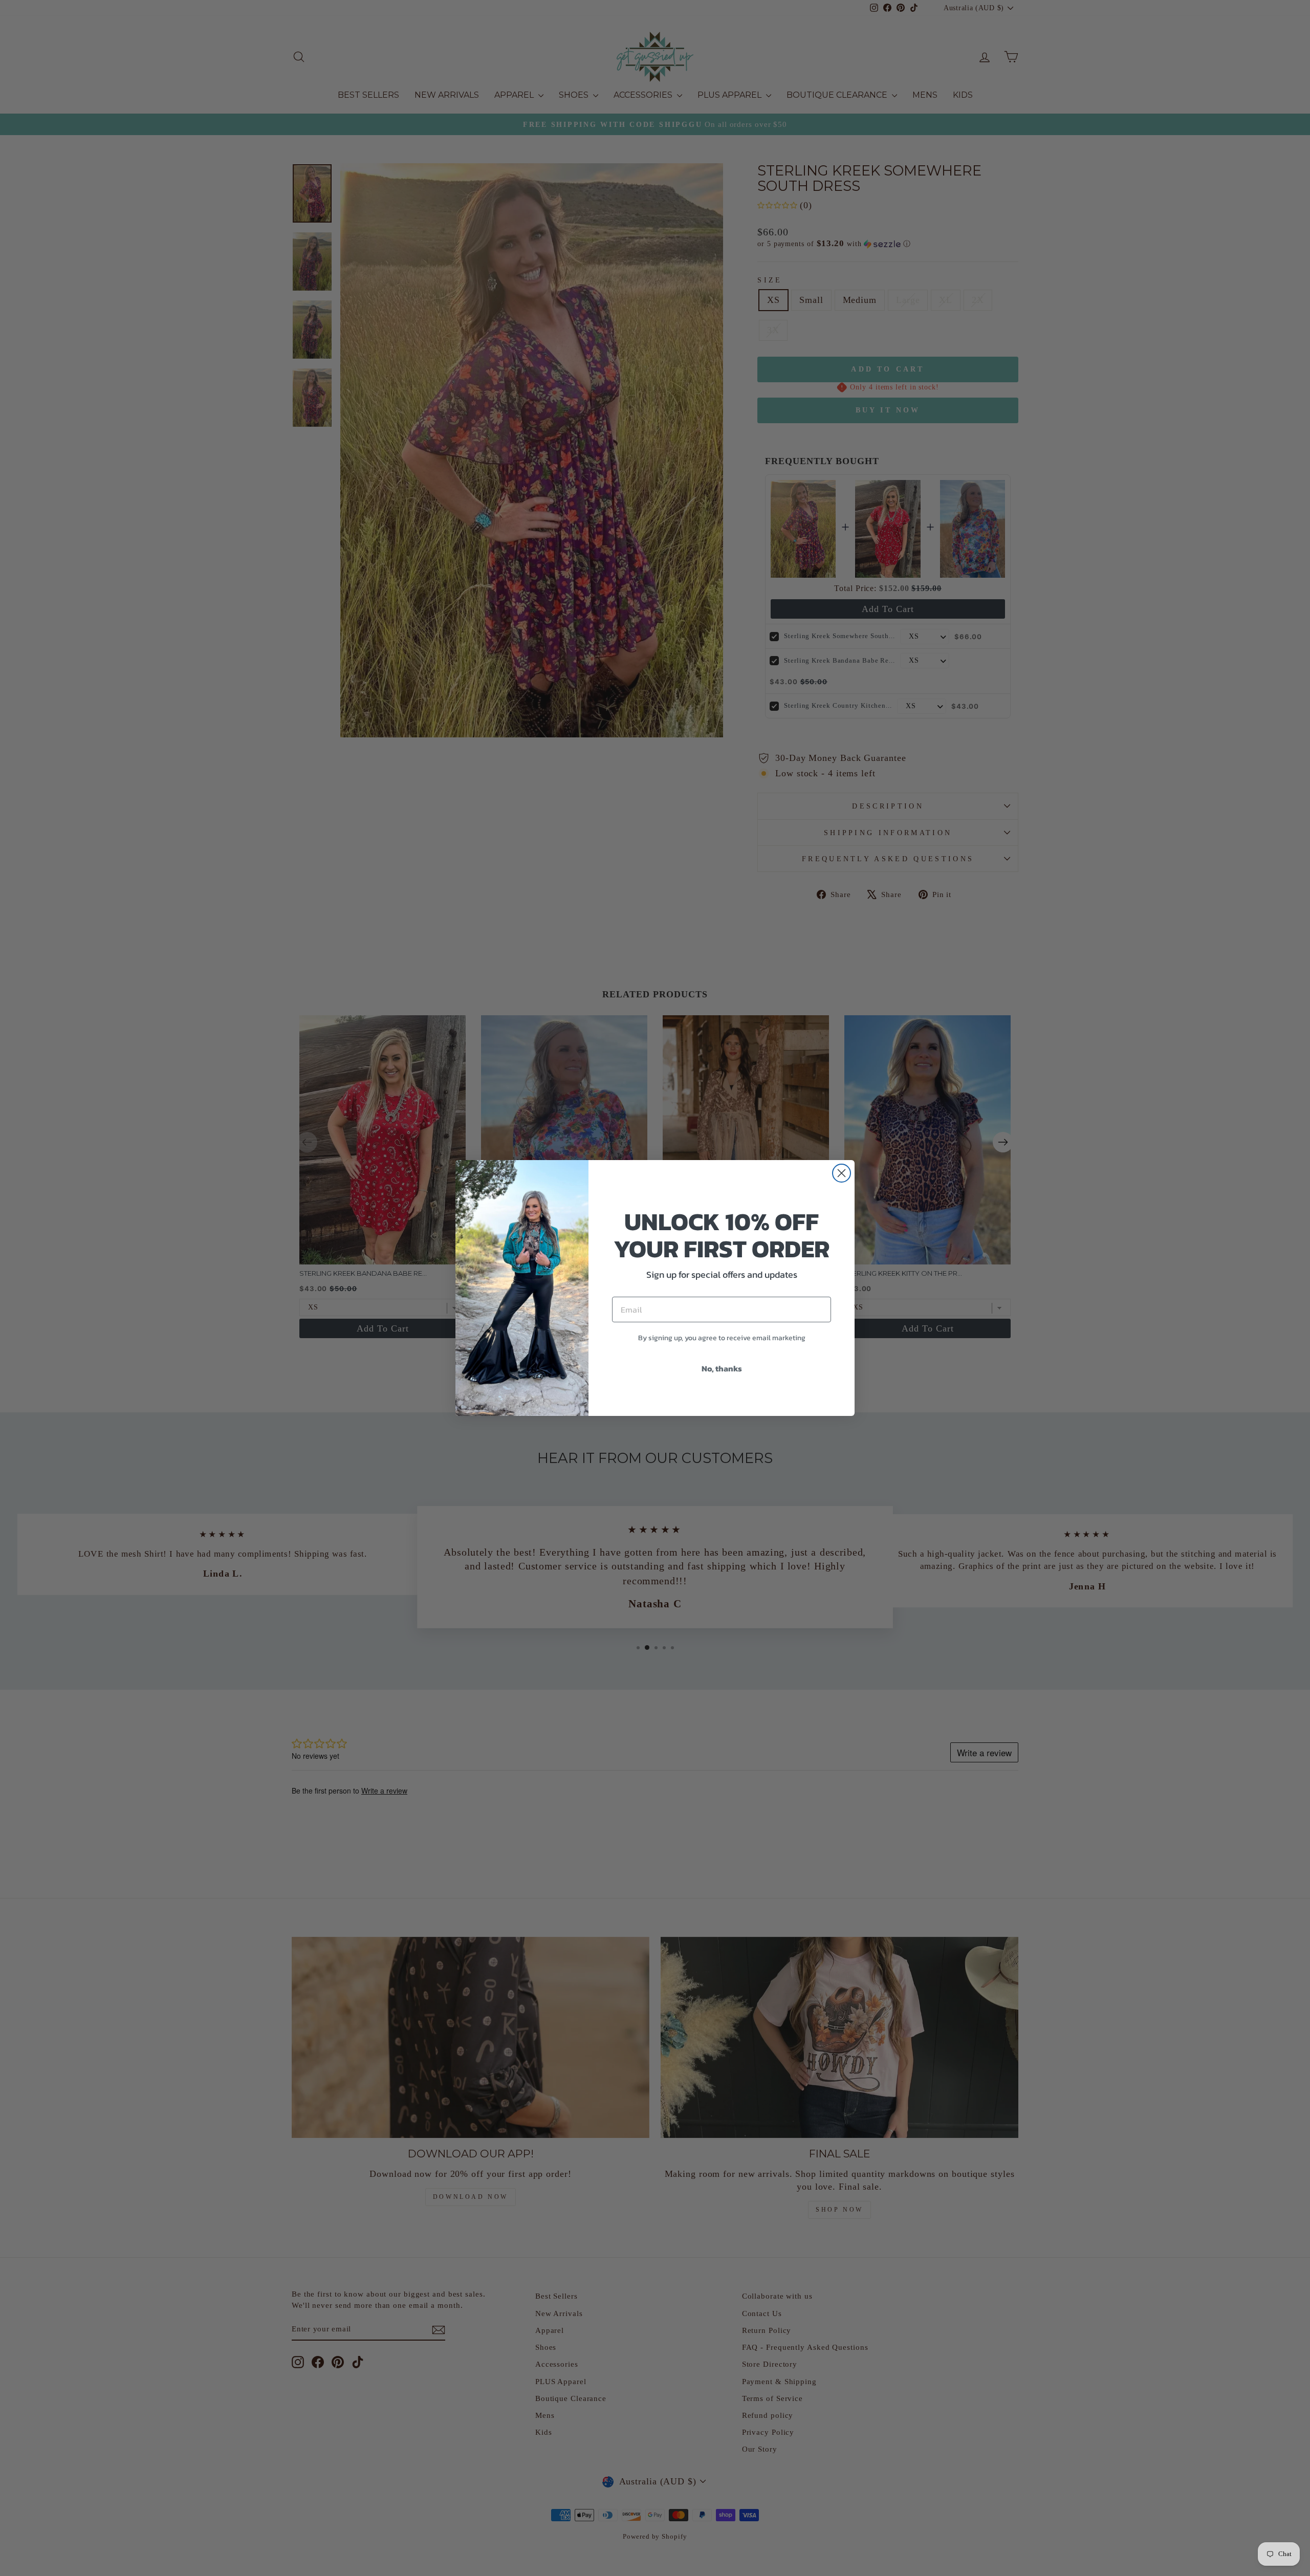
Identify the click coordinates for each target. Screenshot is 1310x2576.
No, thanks (722, 1368)
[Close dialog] (842, 1173)
